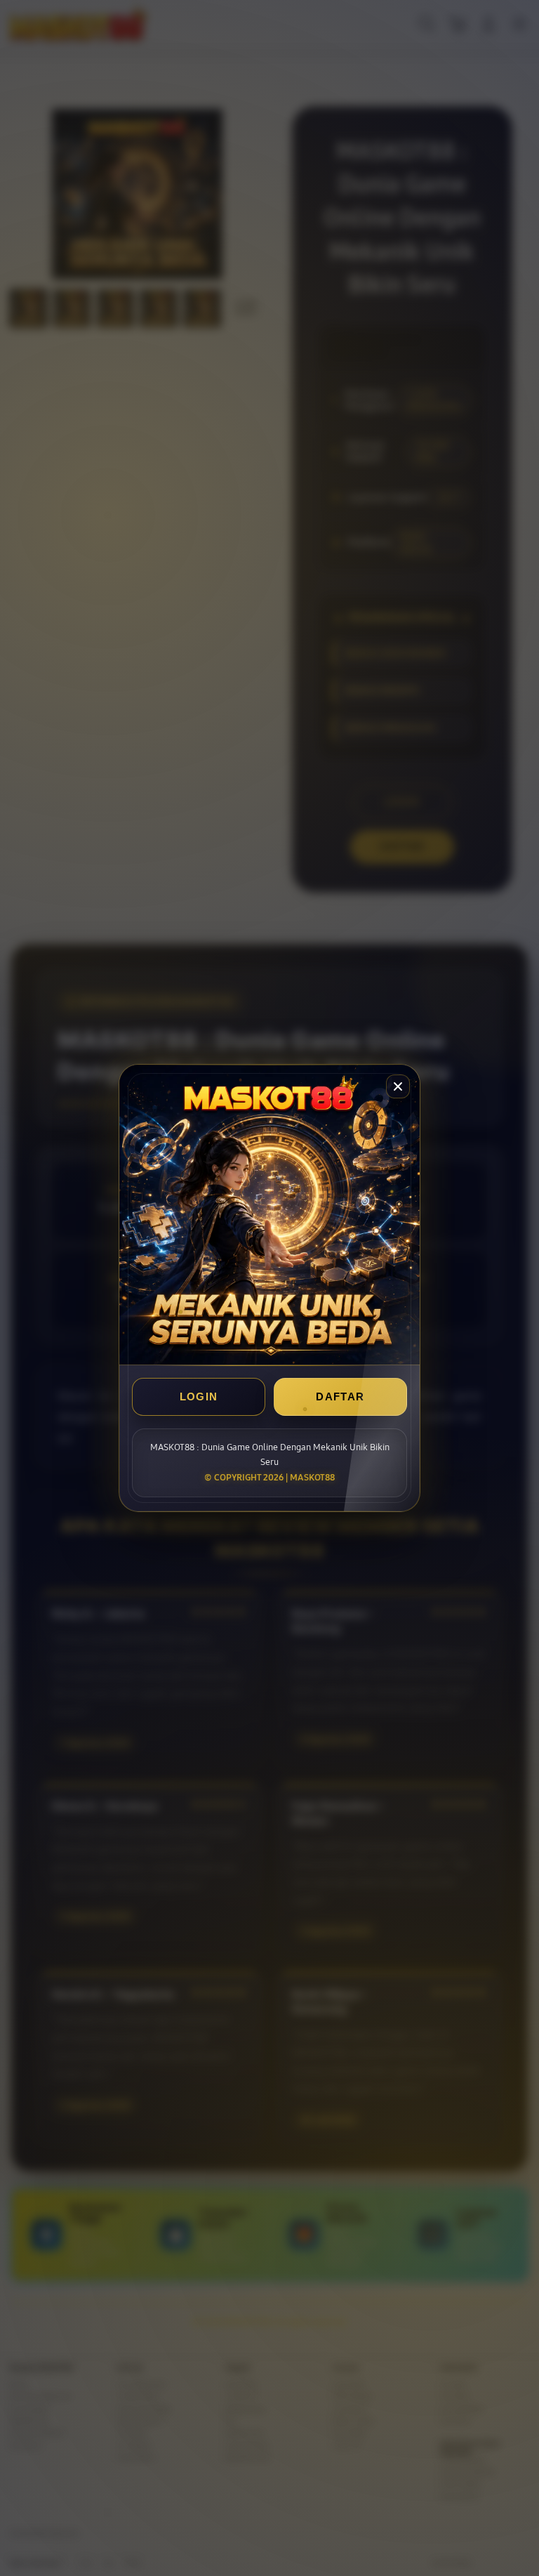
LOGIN (199, 1397)
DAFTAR (340, 1397)
